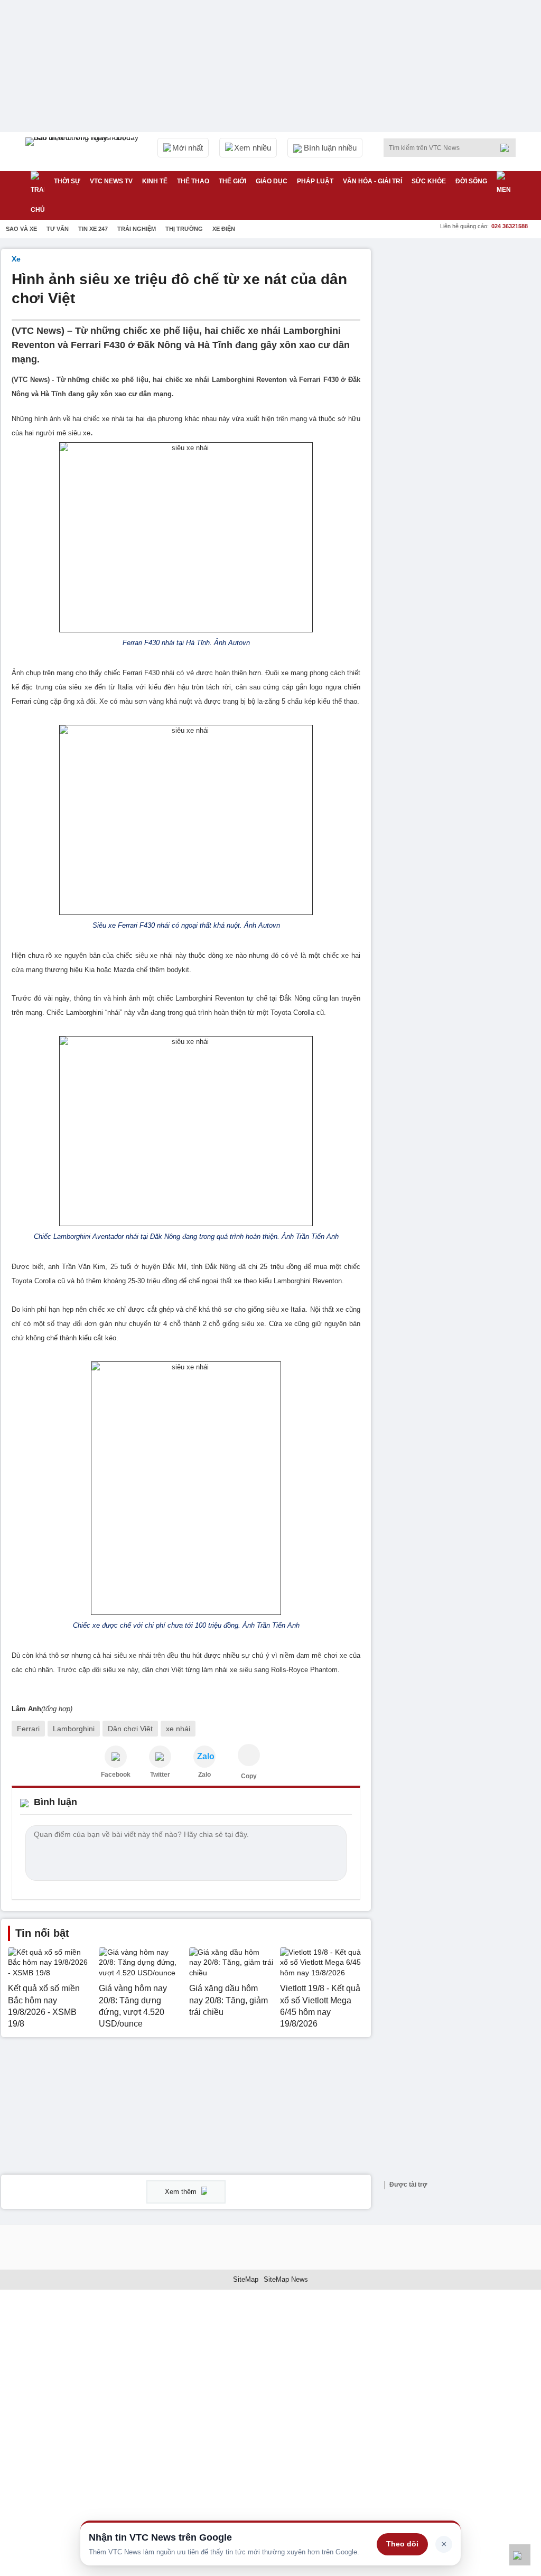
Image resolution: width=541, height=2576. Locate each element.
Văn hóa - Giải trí (372, 181)
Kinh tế (155, 181)
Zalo (204, 1775)
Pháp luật (315, 181)
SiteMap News (286, 2279)
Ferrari (28, 1729)
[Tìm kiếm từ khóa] (508, 148)
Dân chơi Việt (130, 1729)
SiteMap (246, 2279)
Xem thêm (182, 2192)
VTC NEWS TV (111, 181)
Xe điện (224, 229)
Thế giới (232, 181)
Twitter (160, 1775)
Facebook (116, 1775)
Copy (249, 1776)
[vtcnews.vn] (116, 1757)
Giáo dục (272, 181)
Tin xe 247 (93, 229)
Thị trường (184, 229)
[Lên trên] (520, 2555)
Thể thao (193, 181)
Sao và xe (21, 229)
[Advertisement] (461, 315)
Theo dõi (402, 2544)
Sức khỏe (429, 181)
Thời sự (67, 181)
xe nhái (178, 1729)
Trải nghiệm (137, 229)
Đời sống (471, 181)
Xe (16, 259)
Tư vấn (58, 229)
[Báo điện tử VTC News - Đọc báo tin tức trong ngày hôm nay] (83, 152)
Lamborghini (74, 1729)
